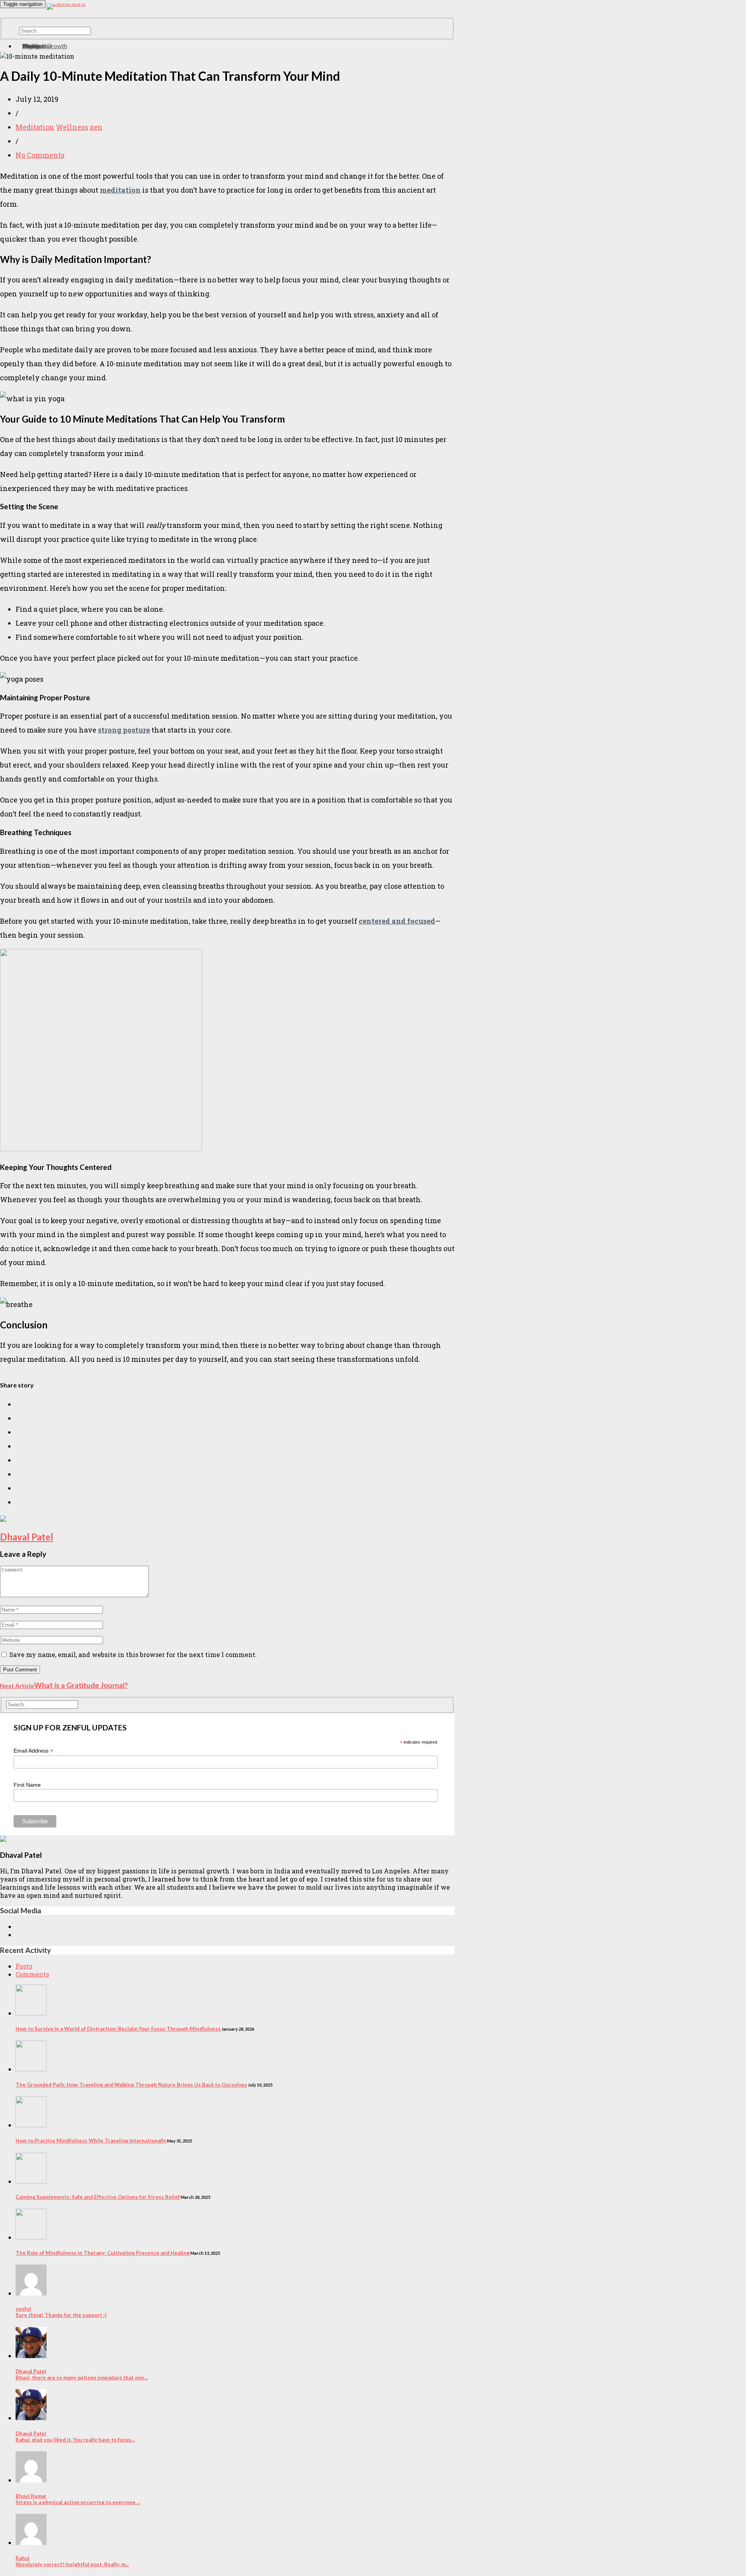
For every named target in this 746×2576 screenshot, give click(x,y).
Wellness (72, 127)
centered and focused (397, 921)
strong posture (124, 730)
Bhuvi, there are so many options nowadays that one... (82, 2374)
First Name (27, 1785)
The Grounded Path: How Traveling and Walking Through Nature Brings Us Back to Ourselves (131, 2085)
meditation (120, 190)
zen (96, 127)
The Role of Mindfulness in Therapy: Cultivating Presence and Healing (103, 2253)
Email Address (33, 1751)
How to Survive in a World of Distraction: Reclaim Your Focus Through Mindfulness (118, 2029)
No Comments (40, 155)
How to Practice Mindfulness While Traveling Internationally (91, 2141)
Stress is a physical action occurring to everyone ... (78, 2499)
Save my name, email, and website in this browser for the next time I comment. (133, 1654)
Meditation (35, 127)
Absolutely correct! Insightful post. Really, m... (72, 2561)
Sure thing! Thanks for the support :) (61, 2312)
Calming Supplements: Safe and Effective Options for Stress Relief (98, 2197)
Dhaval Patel (27, 1537)
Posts (24, 1966)
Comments (32, 1974)
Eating (31, 46)
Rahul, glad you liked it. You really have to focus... (75, 2437)
